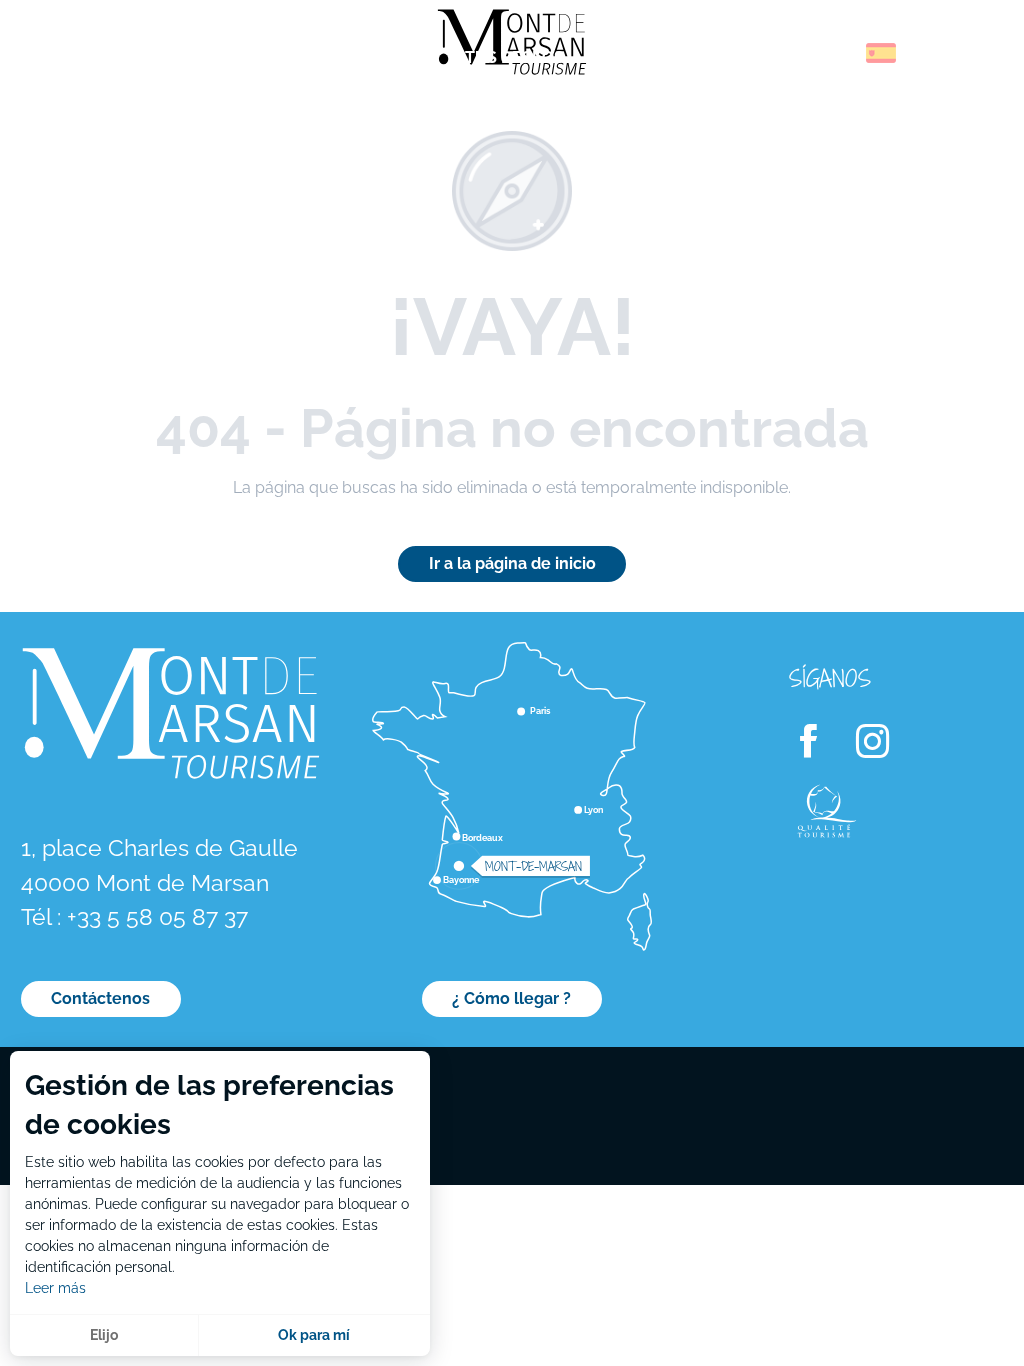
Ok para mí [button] (314, 1335)
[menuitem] (100, 59)
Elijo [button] (104, 1335)
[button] (838, 53)
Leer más (55, 1288)
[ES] (881, 53)
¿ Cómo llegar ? (511, 998)
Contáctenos (100, 998)
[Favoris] (939, 56)
